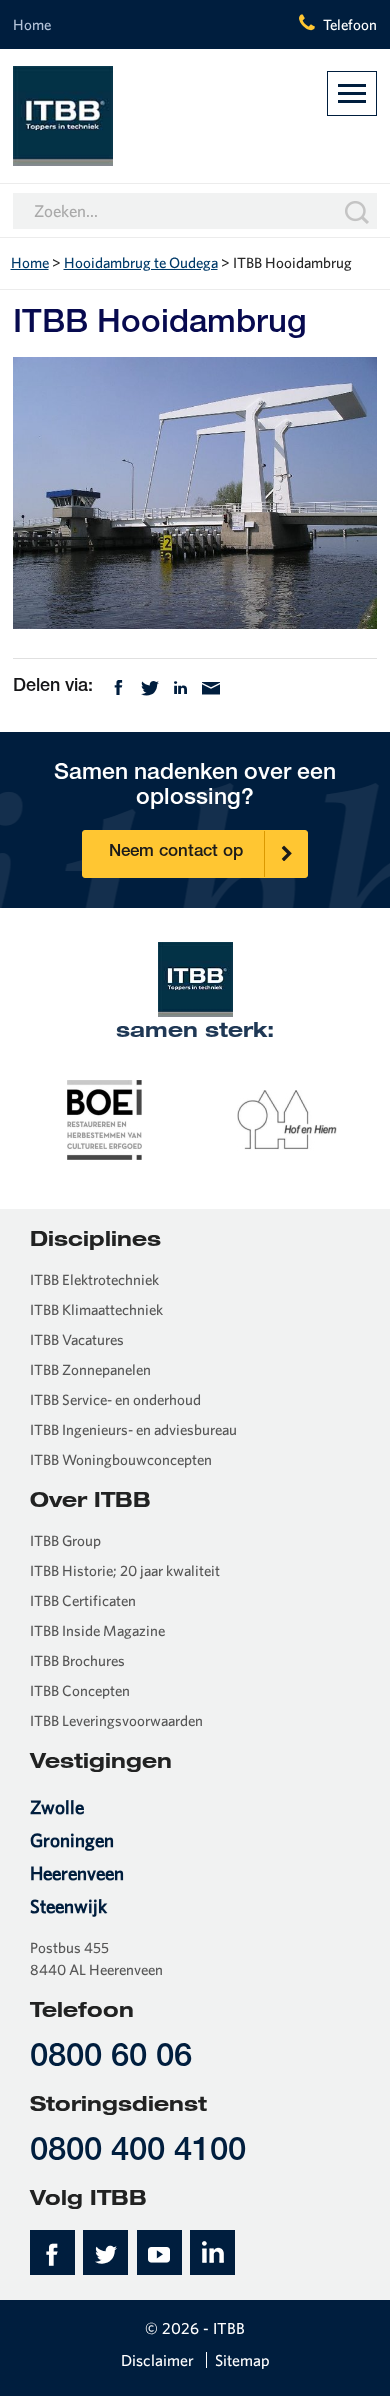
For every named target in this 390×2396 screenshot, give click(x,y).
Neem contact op (176, 852)
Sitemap (242, 2360)
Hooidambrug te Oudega (141, 262)
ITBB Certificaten (83, 1600)
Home (32, 24)
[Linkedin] (180, 685)
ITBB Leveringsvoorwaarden (116, 1720)
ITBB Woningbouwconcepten (121, 1459)
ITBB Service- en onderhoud (115, 1399)
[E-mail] (211, 685)
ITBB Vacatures (77, 1339)
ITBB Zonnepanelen (90, 1369)
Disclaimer (157, 2360)
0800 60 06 (111, 2058)
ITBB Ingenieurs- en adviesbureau (133, 1429)
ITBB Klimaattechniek (96, 1309)
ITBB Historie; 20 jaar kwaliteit (125, 1570)
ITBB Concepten (80, 1690)
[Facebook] (118, 685)
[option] (104, 1118)
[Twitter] (150, 685)
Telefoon (350, 24)
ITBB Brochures (77, 1660)
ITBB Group (65, 1540)
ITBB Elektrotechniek (94, 1279)
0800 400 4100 (138, 2152)
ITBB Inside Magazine (97, 1630)
